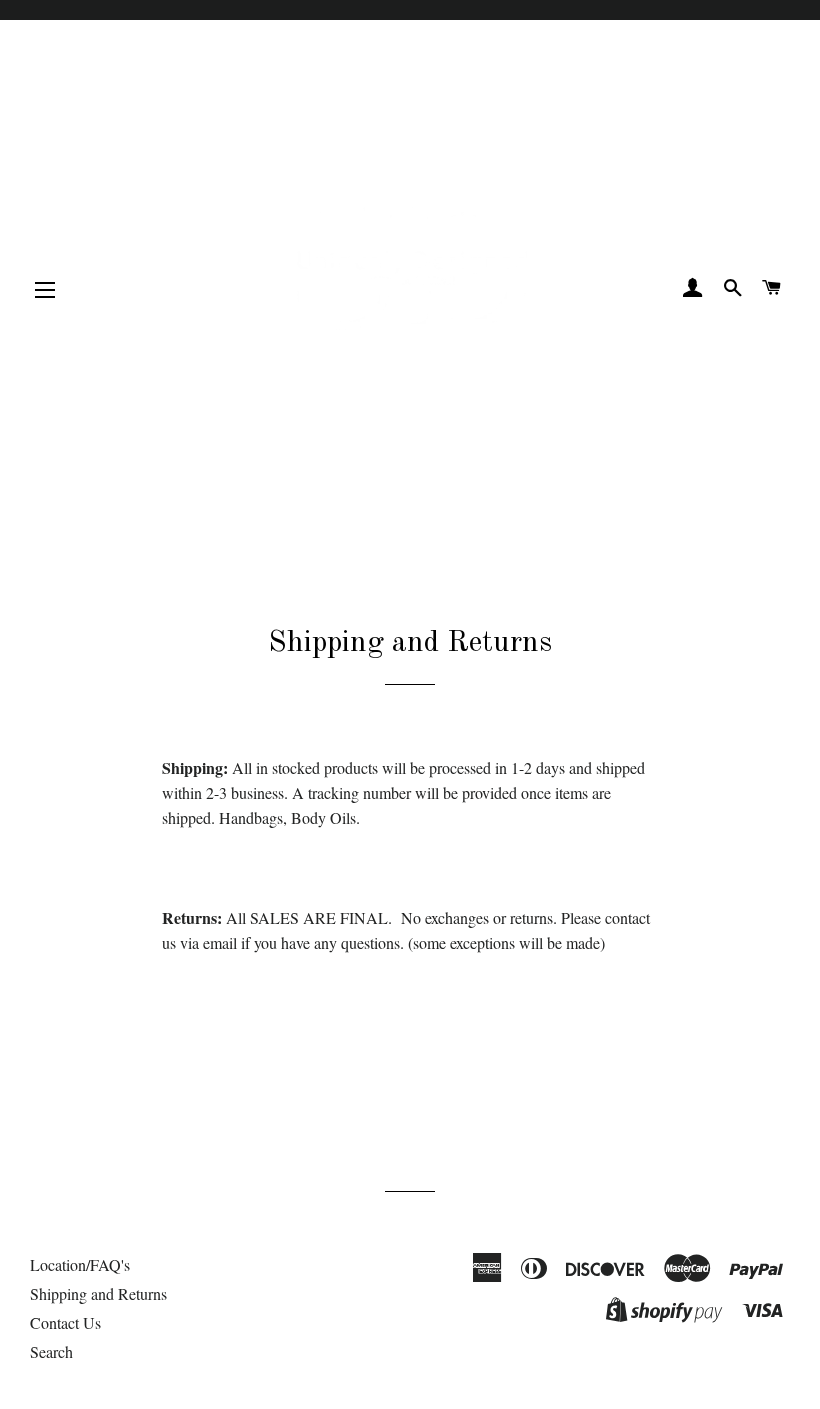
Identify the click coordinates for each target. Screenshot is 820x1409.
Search (51, 1351)
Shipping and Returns (98, 1293)
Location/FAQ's (80, 1264)
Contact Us (65, 1322)
